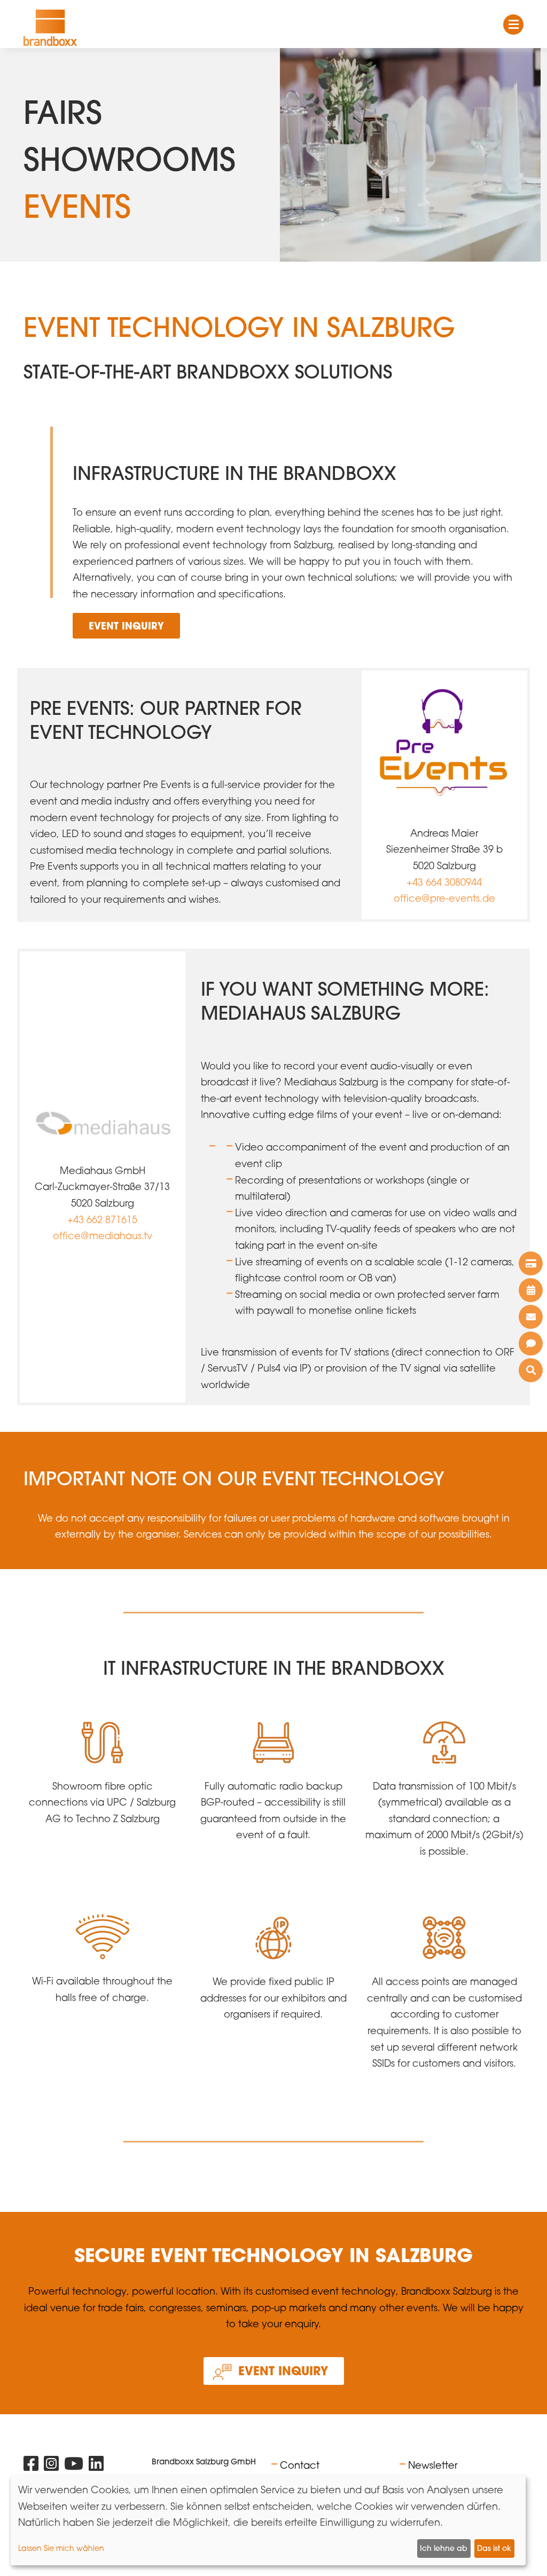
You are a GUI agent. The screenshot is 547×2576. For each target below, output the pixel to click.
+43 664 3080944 (444, 882)
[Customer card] (531, 1263)
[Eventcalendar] (531, 1290)
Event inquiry (126, 626)
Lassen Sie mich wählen (61, 2548)
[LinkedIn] (96, 2466)
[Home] (50, 28)
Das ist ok (494, 2548)
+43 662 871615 (102, 1219)
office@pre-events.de (444, 898)
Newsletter (433, 2465)
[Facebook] (31, 2466)
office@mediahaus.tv (103, 1235)
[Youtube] (74, 2466)
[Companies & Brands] (531, 1370)
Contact (300, 2465)
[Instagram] (51, 2466)
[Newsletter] (531, 1317)
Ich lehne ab (444, 2548)
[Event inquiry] (531, 1344)
